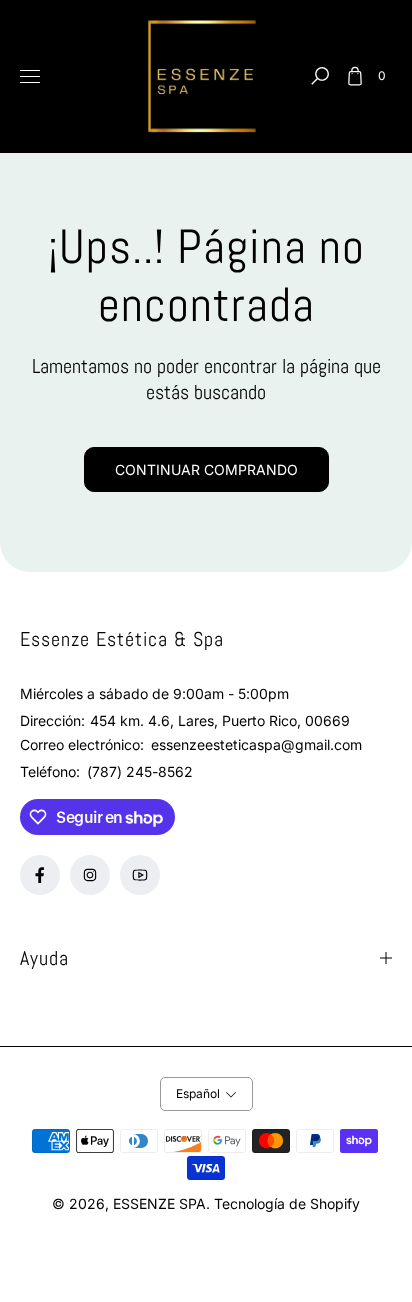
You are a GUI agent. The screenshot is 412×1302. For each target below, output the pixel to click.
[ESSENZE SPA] (206, 77)
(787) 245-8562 (140, 771)
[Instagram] (90, 875)
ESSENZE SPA (159, 1203)
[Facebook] (40, 875)
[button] (320, 76)
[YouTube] (140, 875)
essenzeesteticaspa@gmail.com (254, 744)
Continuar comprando (206, 469)
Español (198, 1093)
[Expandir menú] (30, 76)
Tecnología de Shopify (287, 1203)
